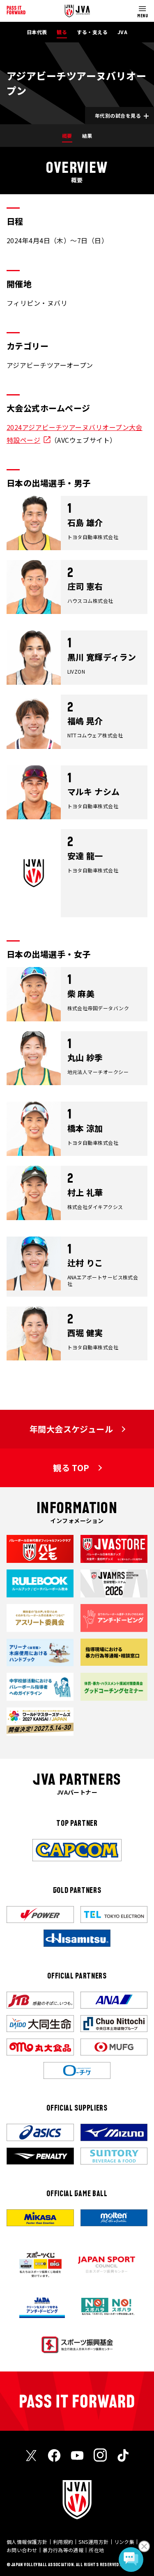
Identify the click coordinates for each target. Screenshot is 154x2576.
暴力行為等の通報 (63, 2550)
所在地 (96, 2550)
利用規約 (63, 2542)
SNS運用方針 (93, 2542)
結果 (87, 136)
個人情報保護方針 (27, 2542)
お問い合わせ (22, 2550)
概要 (67, 136)
